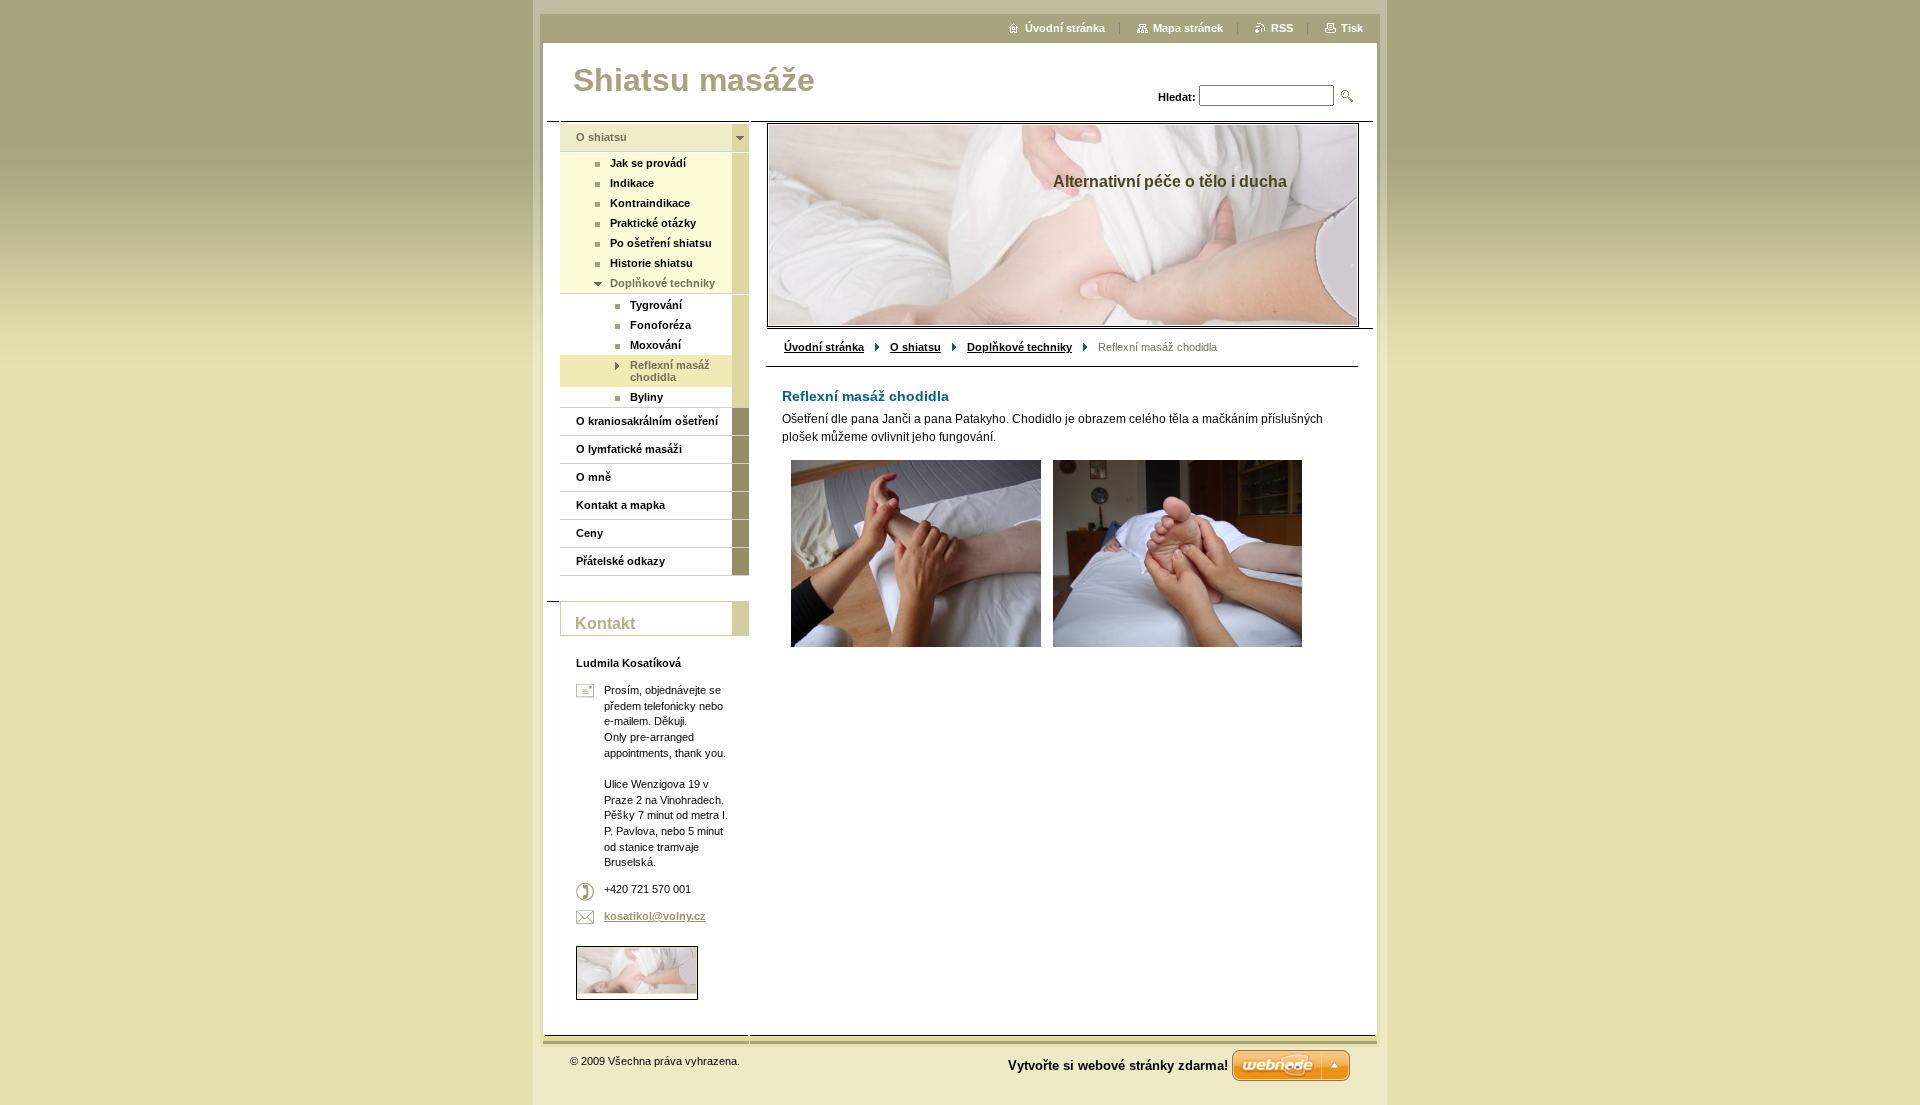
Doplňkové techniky (1019, 347)
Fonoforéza (660, 325)
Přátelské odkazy (620, 561)
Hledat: (1177, 97)
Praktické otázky (653, 223)
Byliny (646, 397)
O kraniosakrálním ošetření (647, 421)
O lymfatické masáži (629, 449)
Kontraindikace (650, 203)
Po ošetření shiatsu (661, 243)
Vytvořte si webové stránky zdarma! (1118, 1065)
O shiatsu (915, 347)
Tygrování (656, 305)
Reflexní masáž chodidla (670, 371)
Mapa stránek (1188, 28)
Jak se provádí (648, 163)
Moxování (655, 345)
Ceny (589, 533)
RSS (1282, 28)
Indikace (632, 183)
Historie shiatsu (651, 263)
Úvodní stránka (824, 347)
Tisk (1352, 28)
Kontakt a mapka (620, 505)
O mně (593, 477)
